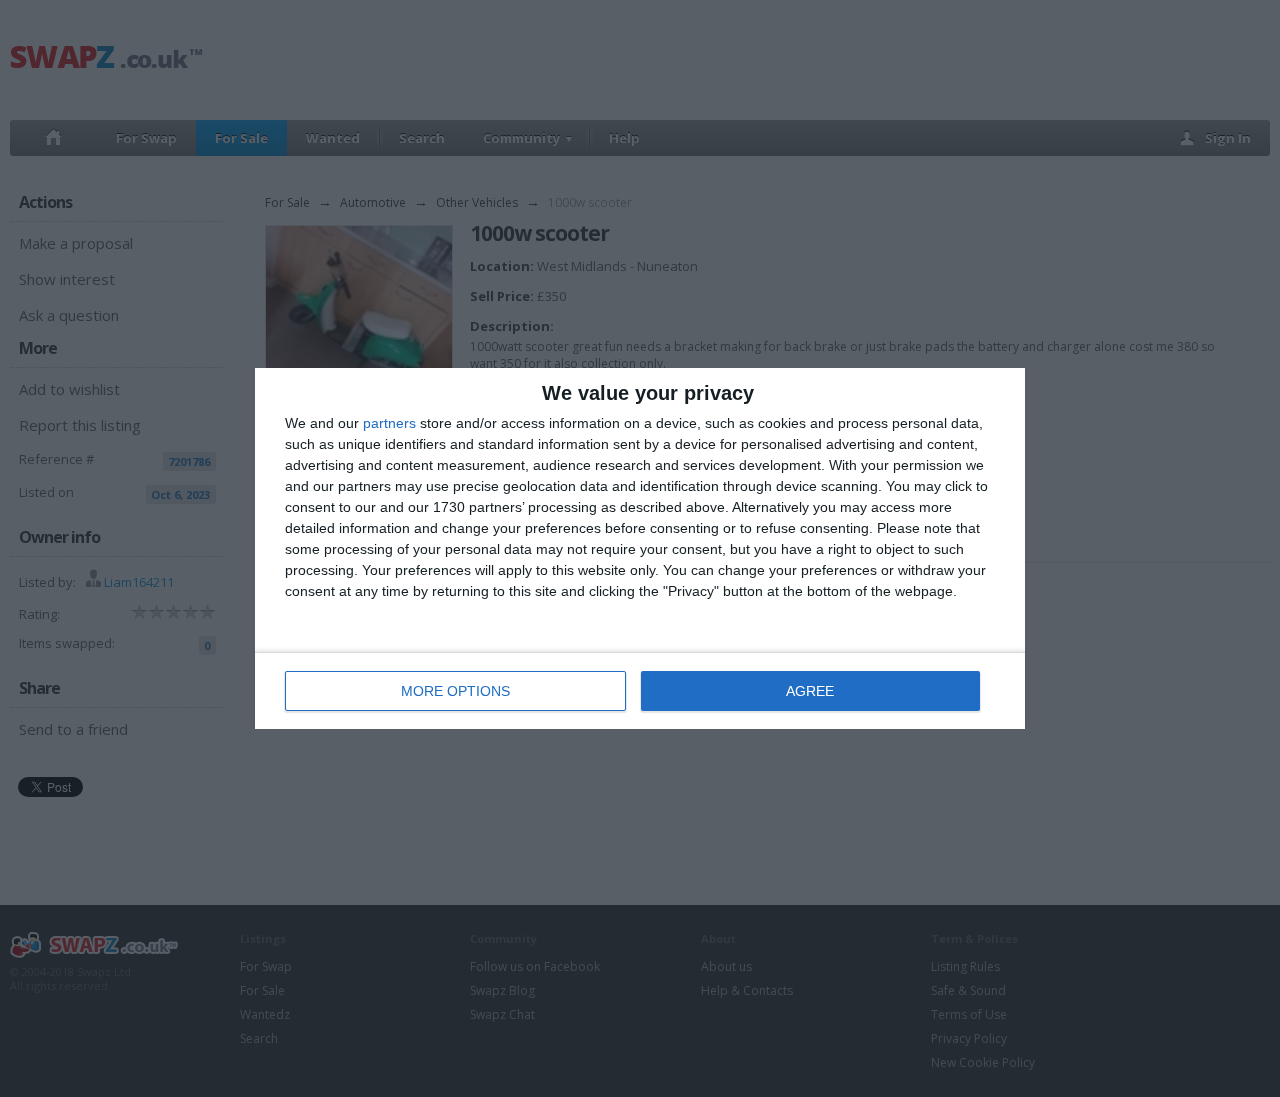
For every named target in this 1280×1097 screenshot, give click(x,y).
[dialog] (640, 548)
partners (389, 423)
